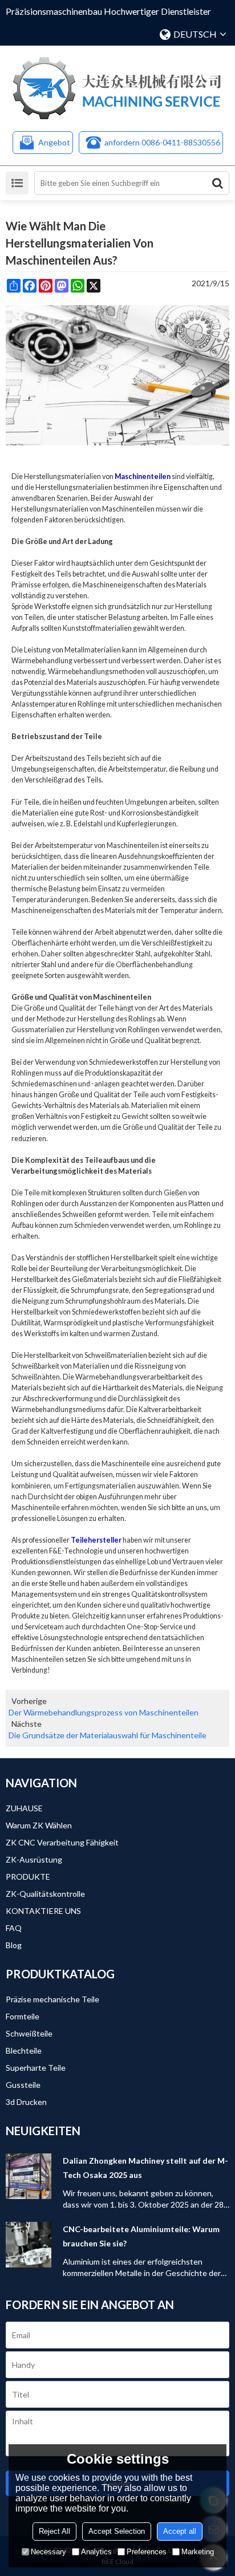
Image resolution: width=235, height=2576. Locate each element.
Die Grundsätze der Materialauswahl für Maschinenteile (108, 1735)
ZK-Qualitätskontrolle (45, 1894)
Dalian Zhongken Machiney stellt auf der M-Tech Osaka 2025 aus (145, 2168)
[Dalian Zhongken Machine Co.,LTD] (117, 88)
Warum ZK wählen (39, 1825)
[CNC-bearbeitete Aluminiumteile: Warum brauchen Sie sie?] (29, 2245)
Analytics (96, 2552)
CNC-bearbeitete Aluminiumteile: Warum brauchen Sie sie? (141, 2236)
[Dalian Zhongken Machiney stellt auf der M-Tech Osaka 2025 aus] (29, 2176)
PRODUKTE (28, 1877)
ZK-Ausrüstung (34, 1859)
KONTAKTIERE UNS (43, 1911)
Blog (14, 1945)
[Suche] (217, 183)
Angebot (54, 142)
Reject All (54, 2531)
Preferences (147, 2552)
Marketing (198, 2552)
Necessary (48, 2552)
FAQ (14, 1928)
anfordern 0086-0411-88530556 (162, 142)
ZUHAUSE (24, 1808)
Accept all (180, 2531)
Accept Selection (117, 2531)
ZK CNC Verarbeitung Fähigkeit (62, 1842)
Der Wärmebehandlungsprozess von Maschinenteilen (104, 1712)
